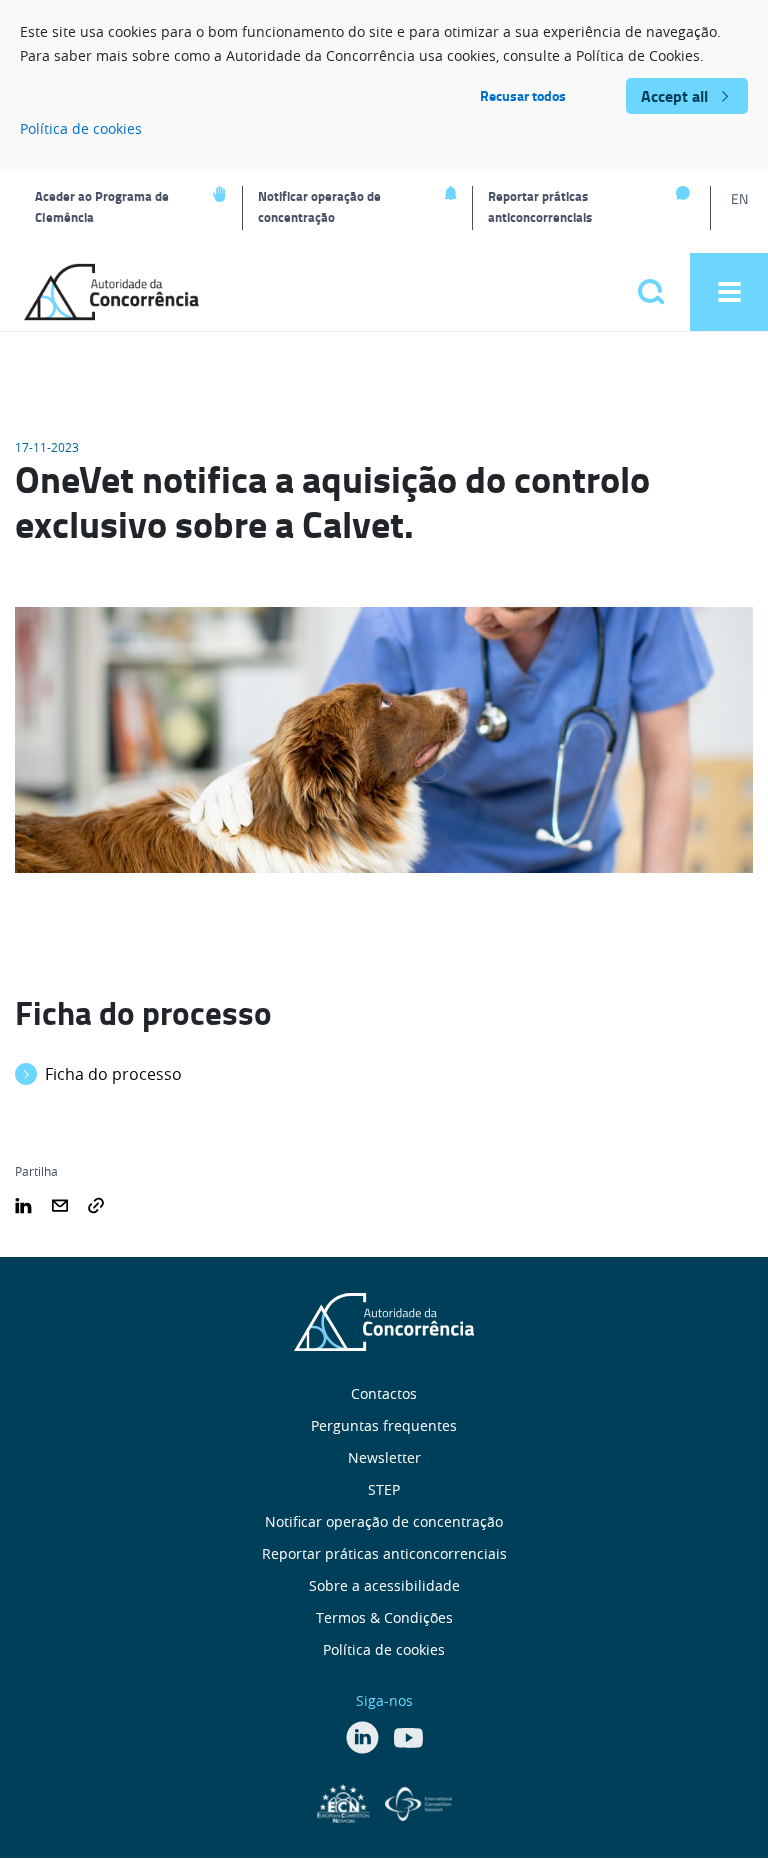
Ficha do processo (113, 1074)
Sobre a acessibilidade (384, 1585)
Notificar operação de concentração (319, 206)
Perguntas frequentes (384, 1425)
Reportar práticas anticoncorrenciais (540, 206)
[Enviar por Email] (60, 1203)
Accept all (674, 95)
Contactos (384, 1393)
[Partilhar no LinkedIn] (23, 1203)
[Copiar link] (96, 1203)
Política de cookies (81, 128)
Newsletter (384, 1457)
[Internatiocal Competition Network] (418, 1802)
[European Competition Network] (346, 1802)
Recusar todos (523, 95)
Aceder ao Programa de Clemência (102, 206)
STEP (384, 1489)
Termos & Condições (384, 1617)
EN (739, 198)
